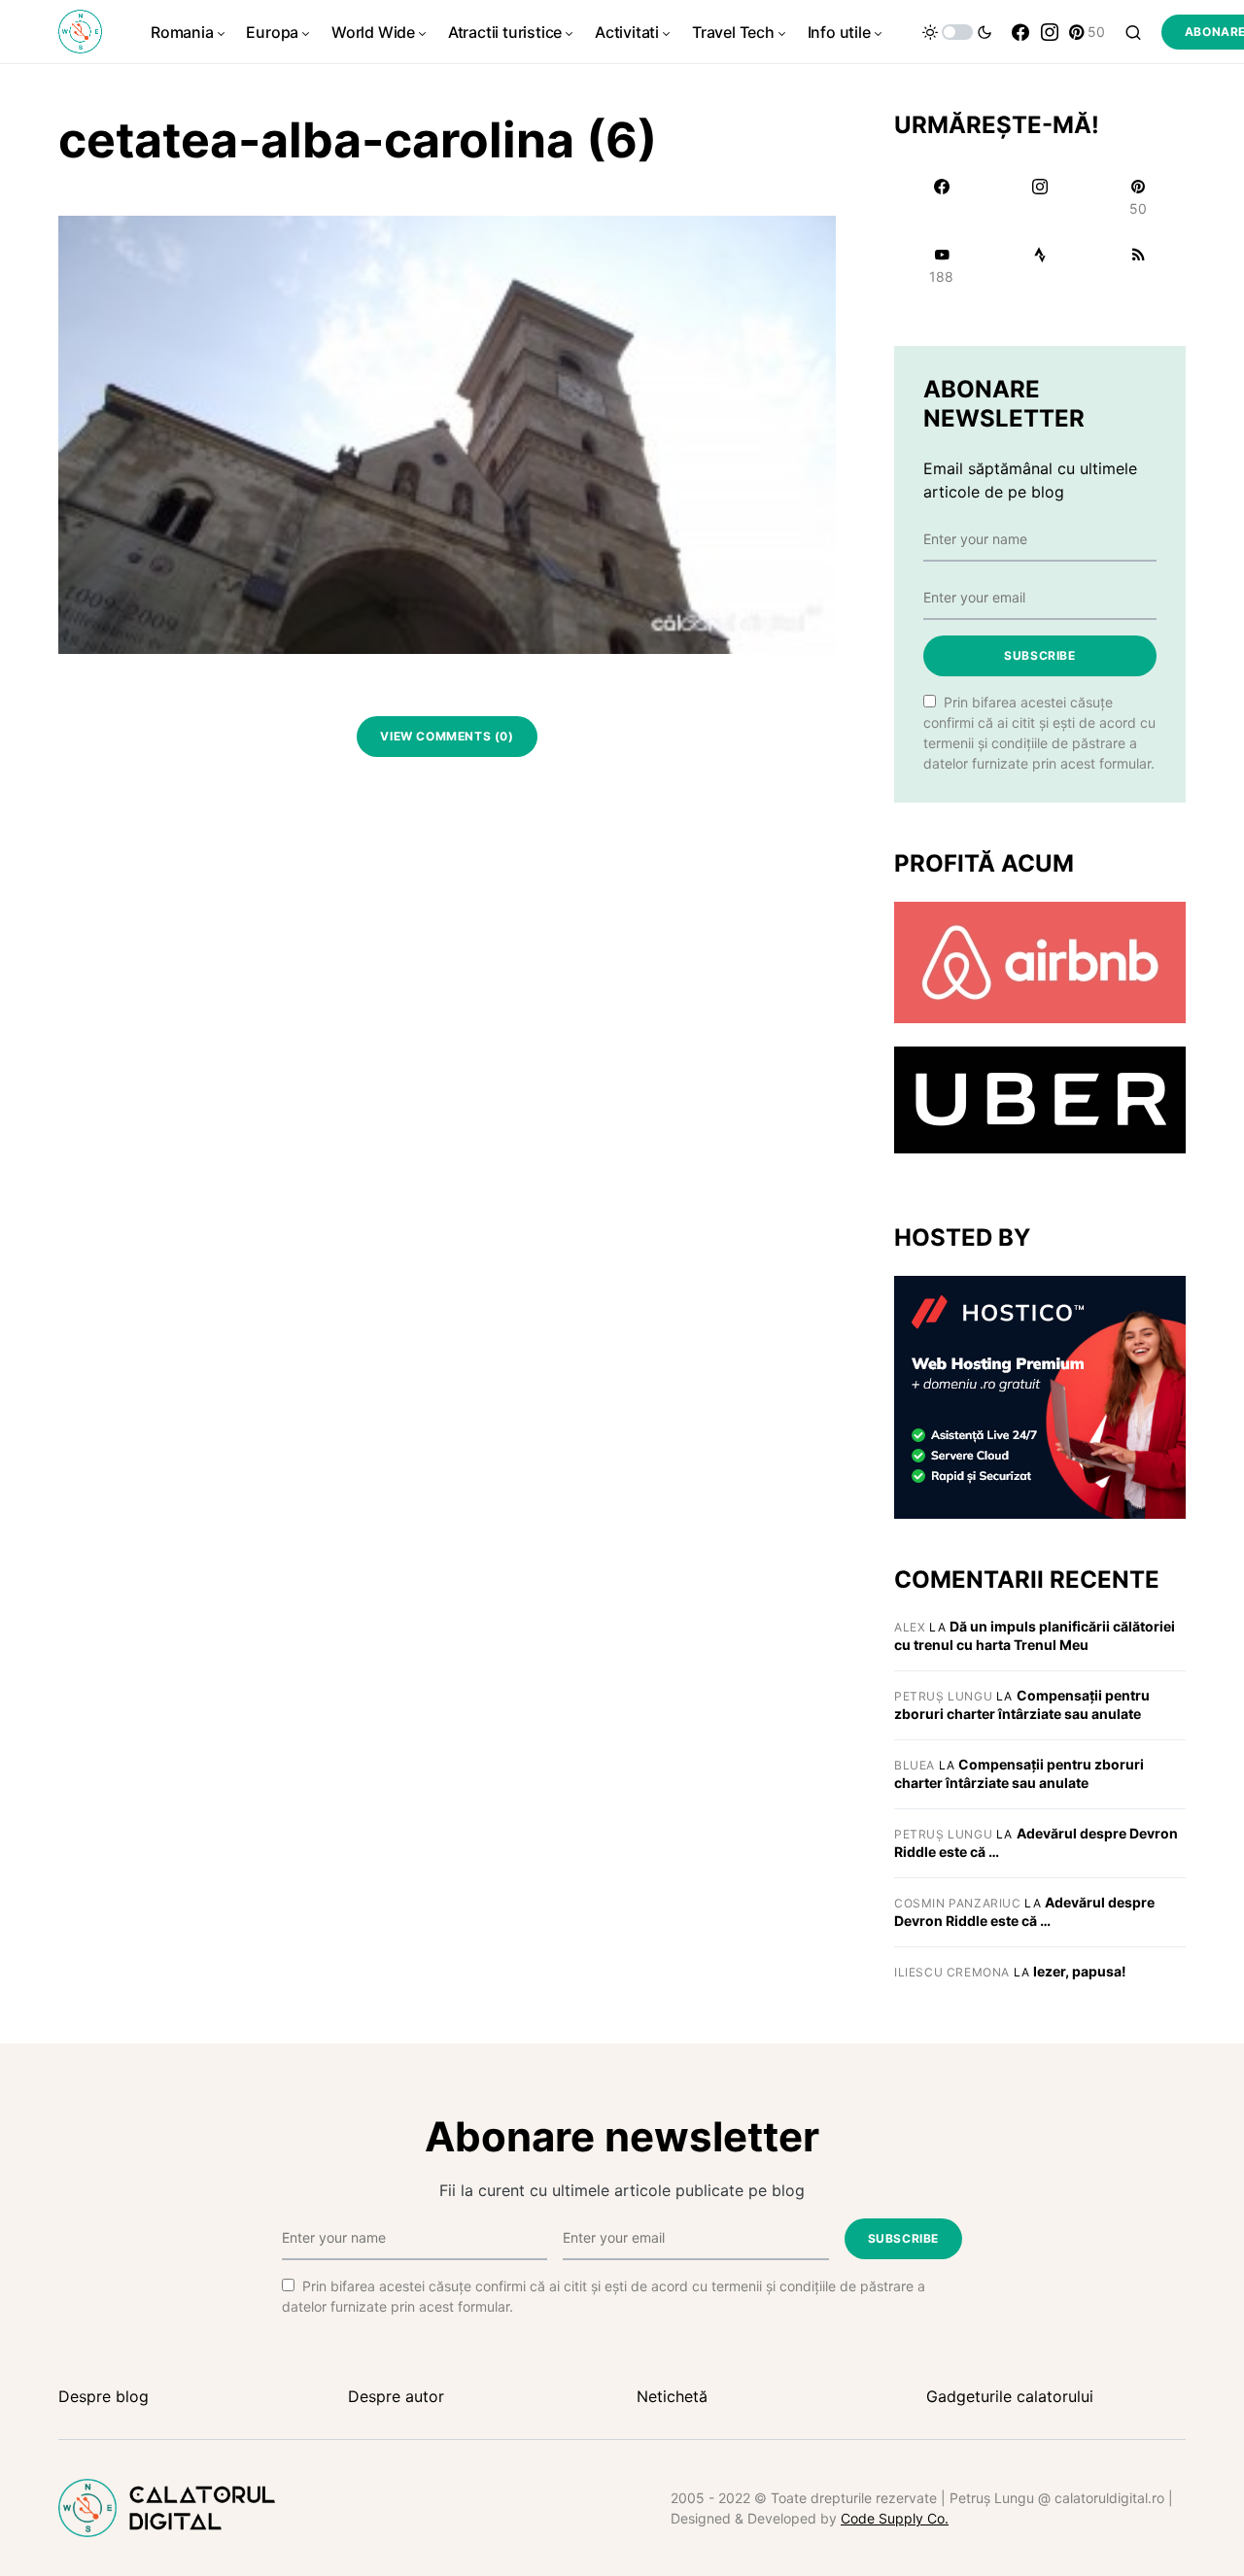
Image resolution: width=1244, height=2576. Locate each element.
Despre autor (396, 2396)
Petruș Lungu (943, 1696)
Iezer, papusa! (1080, 1971)
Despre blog (104, 2396)
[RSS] (1139, 265)
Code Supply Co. (895, 2518)
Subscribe (1039, 655)
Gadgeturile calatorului (1010, 2396)
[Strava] (1039, 265)
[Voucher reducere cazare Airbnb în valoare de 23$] (1040, 961)
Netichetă (672, 2396)
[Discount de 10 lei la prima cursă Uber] (1040, 1099)
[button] (957, 32)
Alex (910, 1627)
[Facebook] (1020, 32)
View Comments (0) (447, 736)
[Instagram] (1050, 32)
